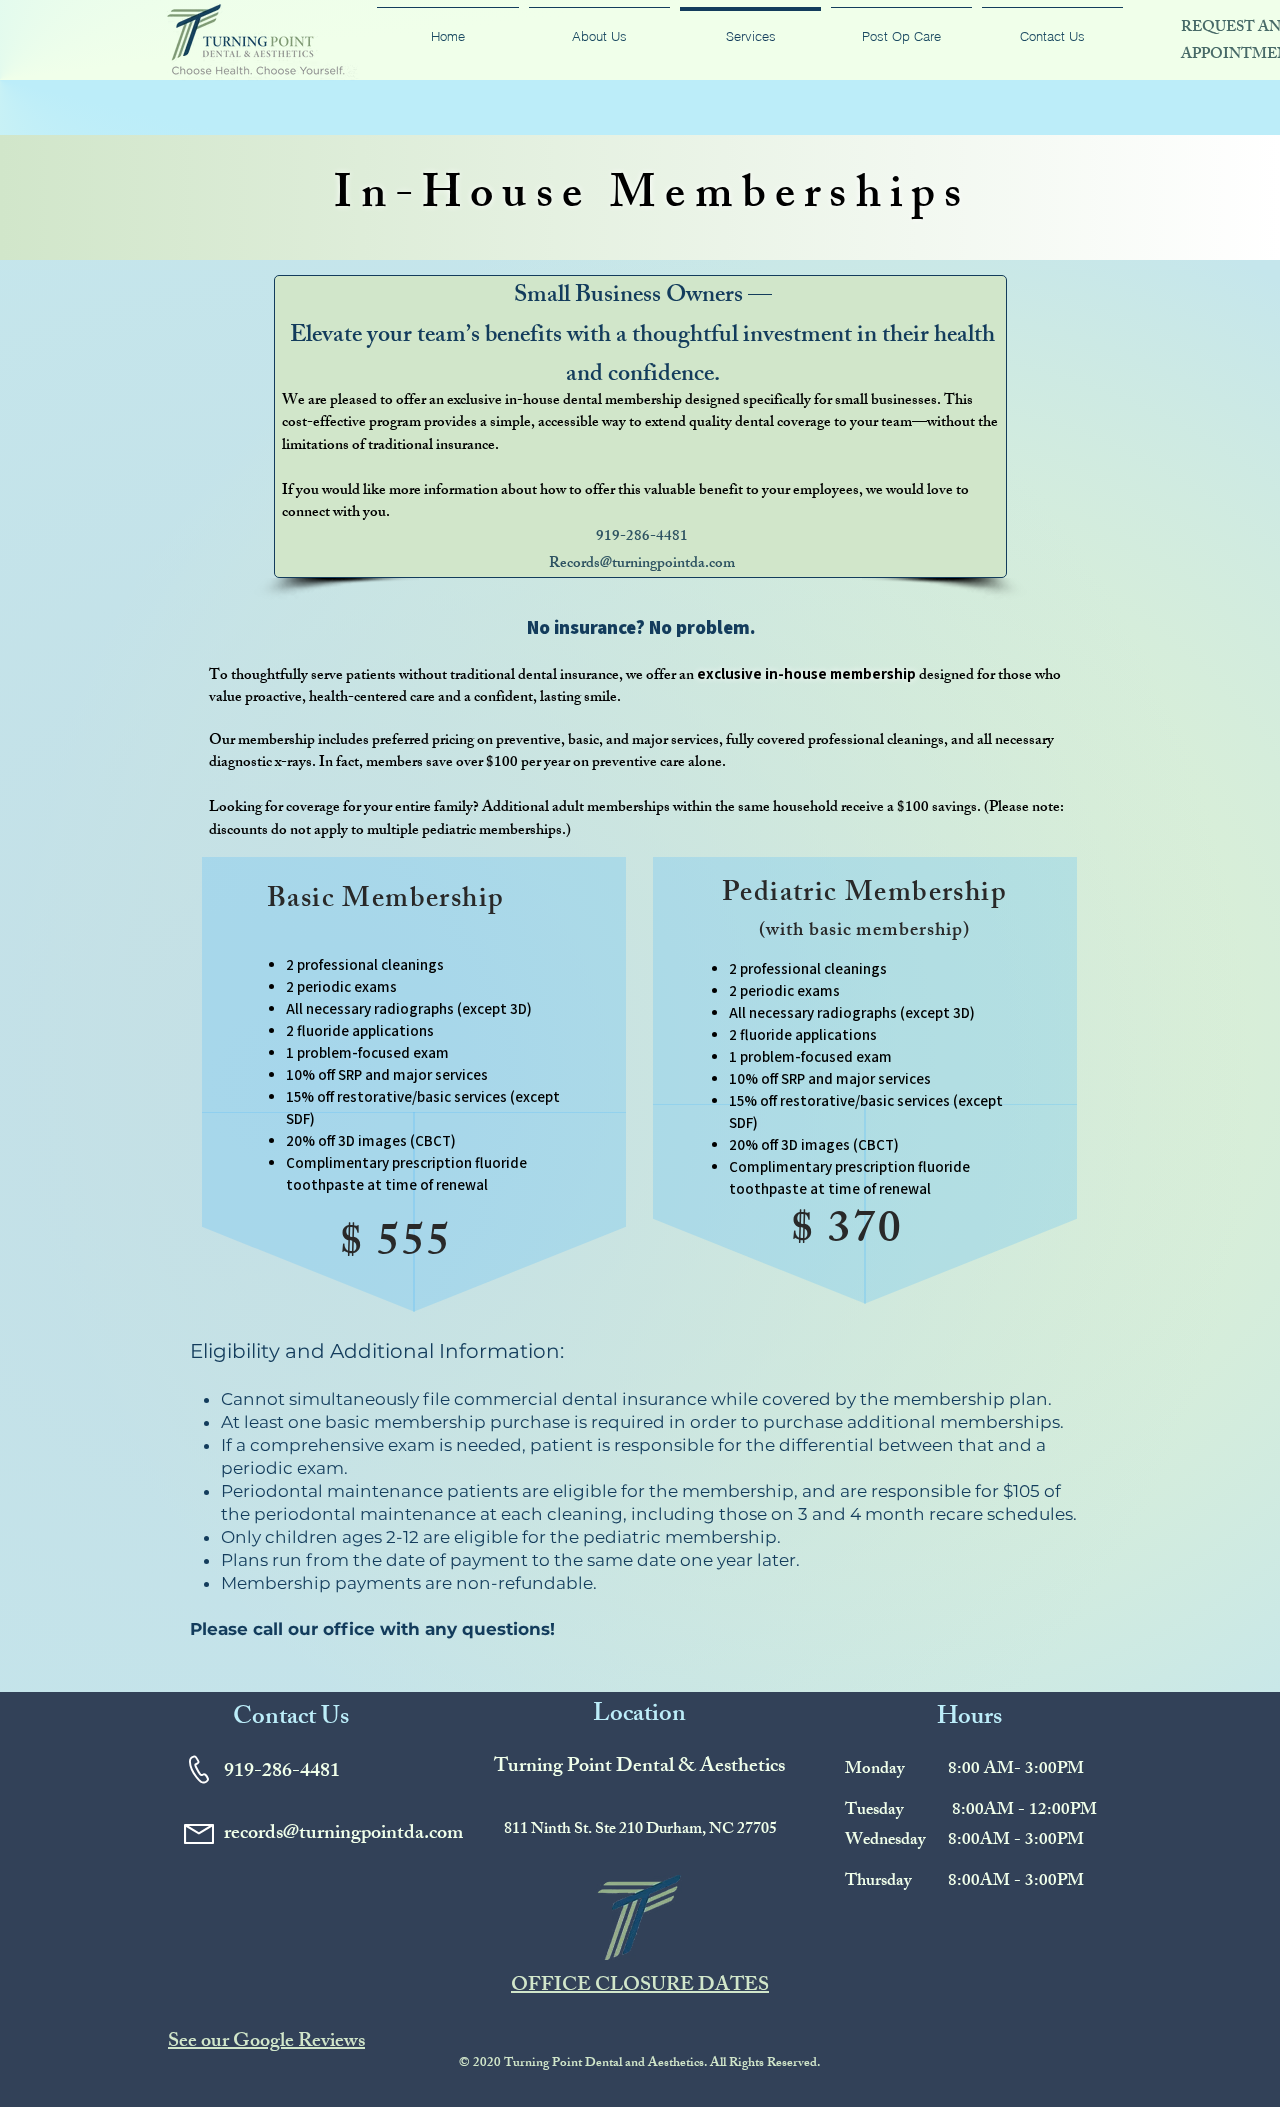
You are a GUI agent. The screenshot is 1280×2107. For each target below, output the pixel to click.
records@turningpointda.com (343, 1834)
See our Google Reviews (266, 2042)
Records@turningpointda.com (642, 564)
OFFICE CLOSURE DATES (640, 1986)
